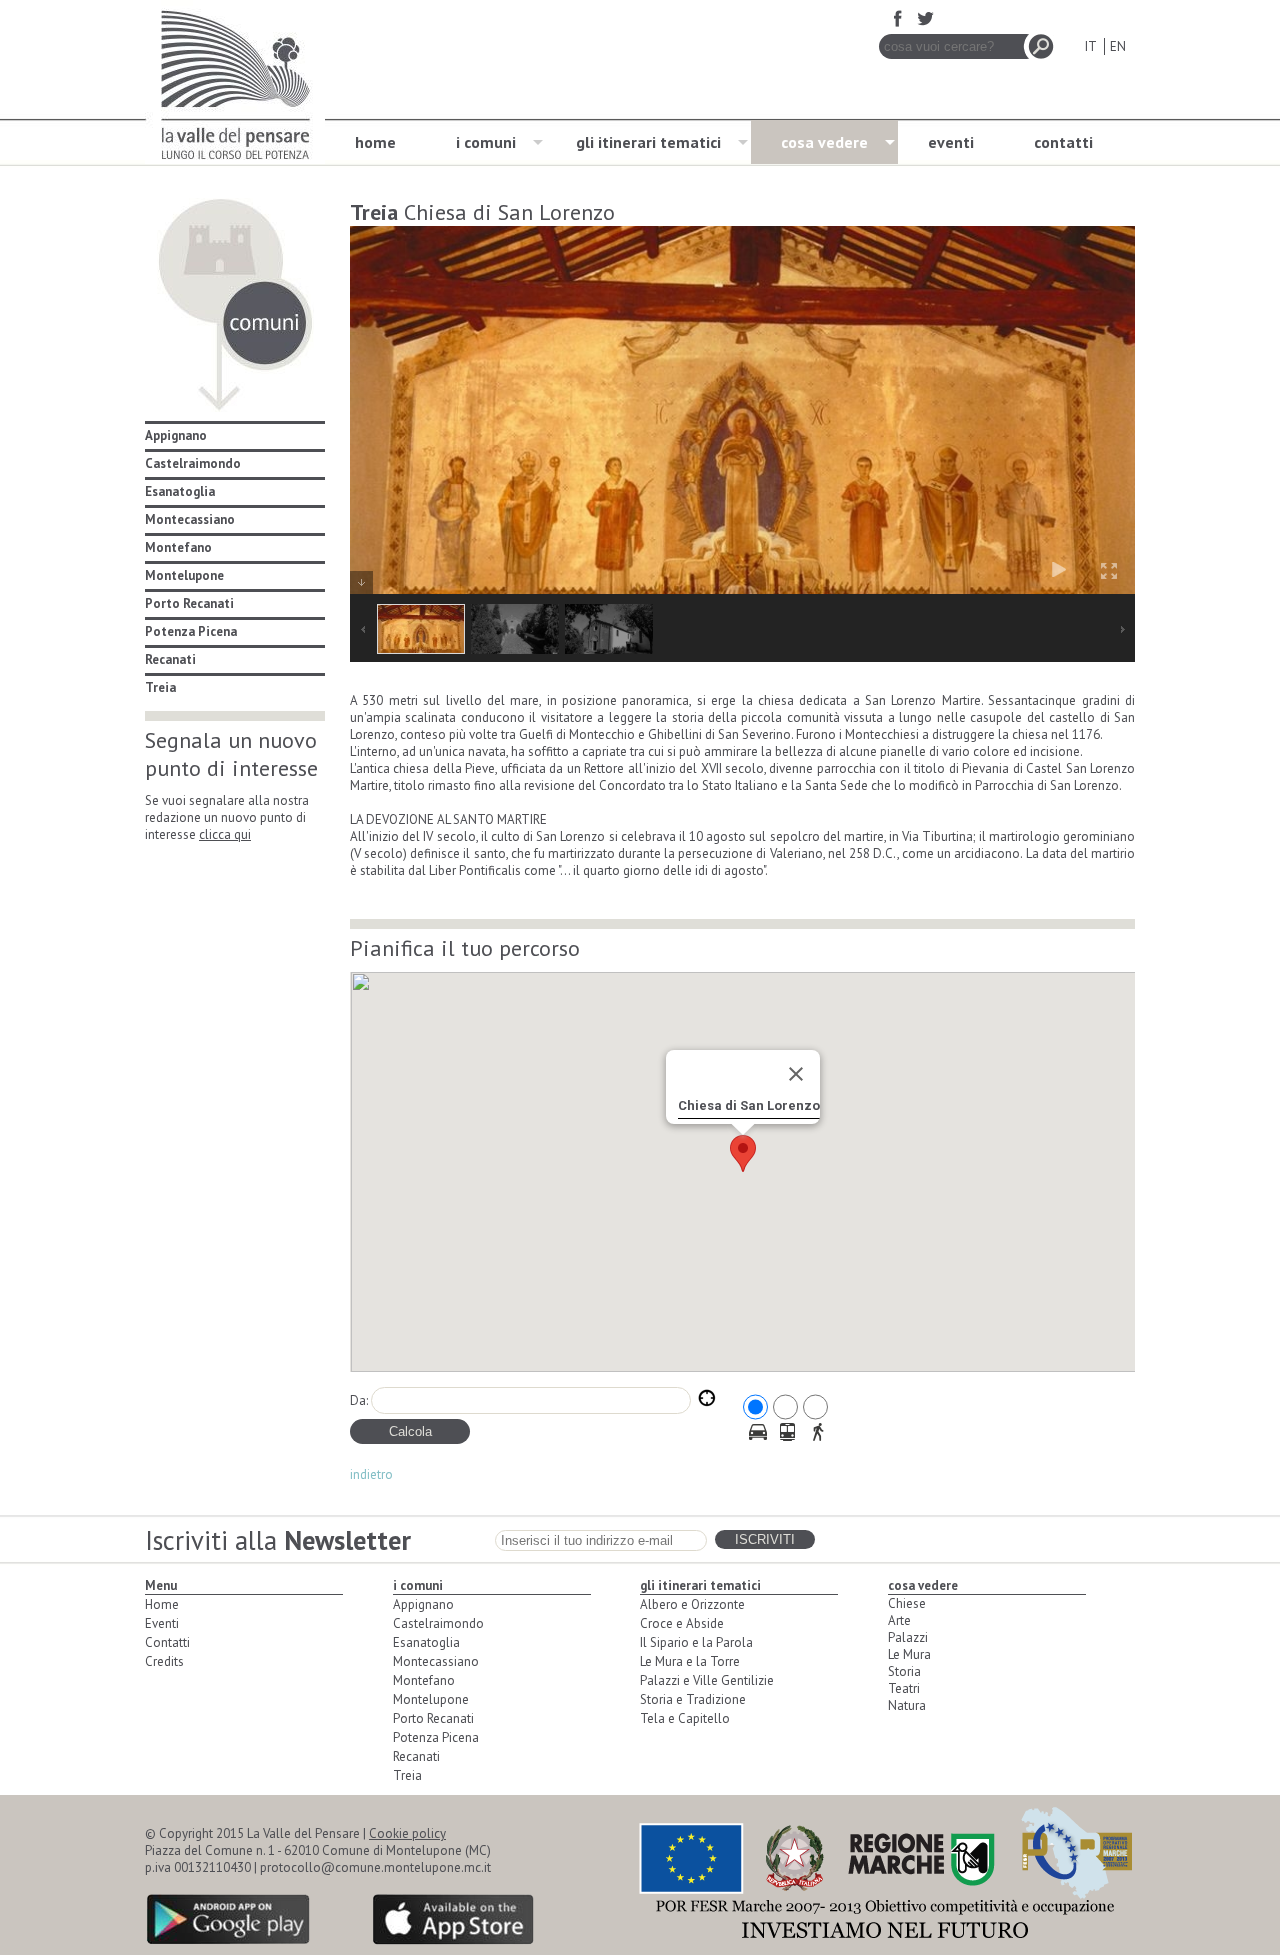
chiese (907, 1603)
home (375, 142)
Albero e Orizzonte (692, 1604)
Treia (160, 687)
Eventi (162, 1623)
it (1090, 46)
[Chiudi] (796, 1074)
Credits (164, 1661)
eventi (951, 142)
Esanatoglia (180, 491)
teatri (904, 1688)
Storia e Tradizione (693, 1699)
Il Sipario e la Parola (696, 1642)
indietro (371, 1474)
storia (904, 1671)
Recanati (170, 659)
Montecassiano (190, 519)
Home (162, 1604)
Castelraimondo (193, 463)
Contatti (167, 1642)
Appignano (176, 435)
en (1118, 46)
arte (899, 1620)
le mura (909, 1654)
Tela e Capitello (685, 1718)
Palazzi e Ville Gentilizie (707, 1680)
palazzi (908, 1637)
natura (907, 1705)
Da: (359, 1400)
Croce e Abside (682, 1623)
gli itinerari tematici (648, 142)
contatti (1063, 142)
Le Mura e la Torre (690, 1661)
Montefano (178, 547)
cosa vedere (824, 142)
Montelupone (184, 575)
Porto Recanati (189, 603)
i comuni (486, 142)
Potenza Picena (191, 631)
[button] (743, 1153)
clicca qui (225, 834)
